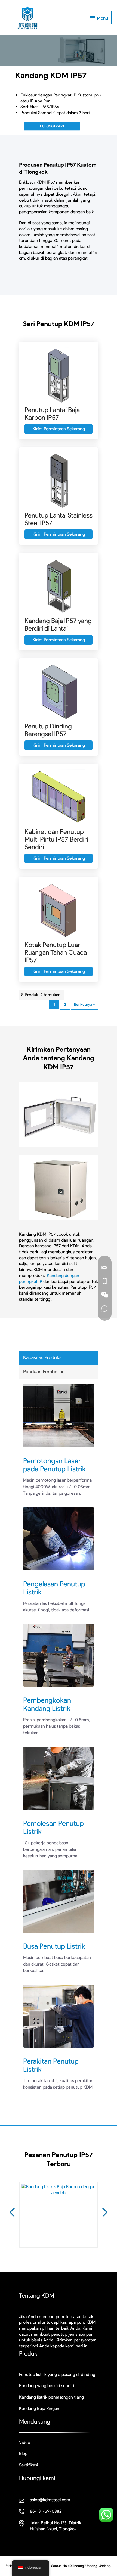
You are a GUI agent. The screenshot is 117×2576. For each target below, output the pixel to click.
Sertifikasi (29, 2465)
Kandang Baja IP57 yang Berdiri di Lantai (58, 624)
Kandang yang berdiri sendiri (47, 2386)
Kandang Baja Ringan (39, 2408)
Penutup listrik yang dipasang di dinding (57, 2374)
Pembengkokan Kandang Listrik (47, 1704)
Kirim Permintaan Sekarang (59, 429)
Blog (23, 2454)
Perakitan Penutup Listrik (51, 2065)
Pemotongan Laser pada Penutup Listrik (54, 1465)
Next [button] (105, 2212)
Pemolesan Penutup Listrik (53, 1827)
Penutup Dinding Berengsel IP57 (48, 730)
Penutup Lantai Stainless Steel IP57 (59, 519)
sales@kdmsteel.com (50, 2500)
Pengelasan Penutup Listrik (54, 1588)
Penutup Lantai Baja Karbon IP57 (52, 414)
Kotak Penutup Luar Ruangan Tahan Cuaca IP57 (56, 952)
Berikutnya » (84, 1004)
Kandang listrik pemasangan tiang (51, 2397)
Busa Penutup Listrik (54, 1946)
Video (25, 2442)
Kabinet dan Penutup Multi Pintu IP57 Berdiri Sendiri (56, 839)
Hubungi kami (52, 126)
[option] (59, 2219)
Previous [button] (12, 2212)
